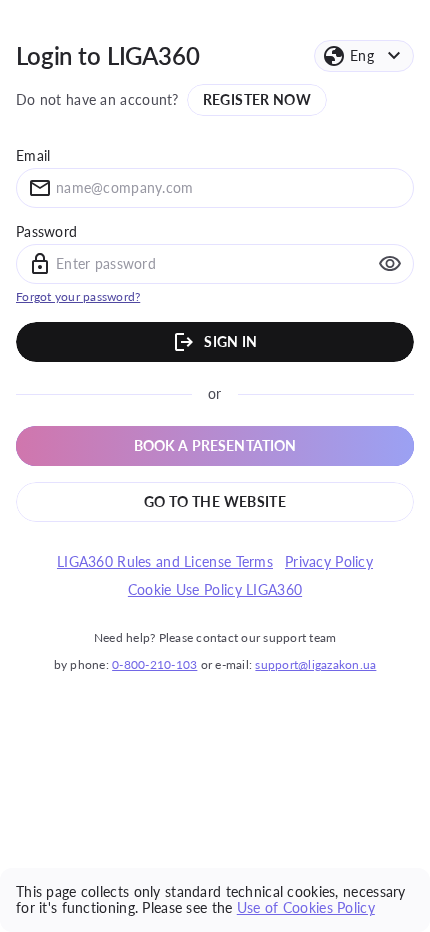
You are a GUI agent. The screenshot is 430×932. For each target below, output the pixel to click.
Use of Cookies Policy (306, 907)
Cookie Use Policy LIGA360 (215, 590)
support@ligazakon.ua (315, 664)
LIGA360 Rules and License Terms (165, 562)
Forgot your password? (78, 296)
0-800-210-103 (154, 664)
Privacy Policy (329, 562)
